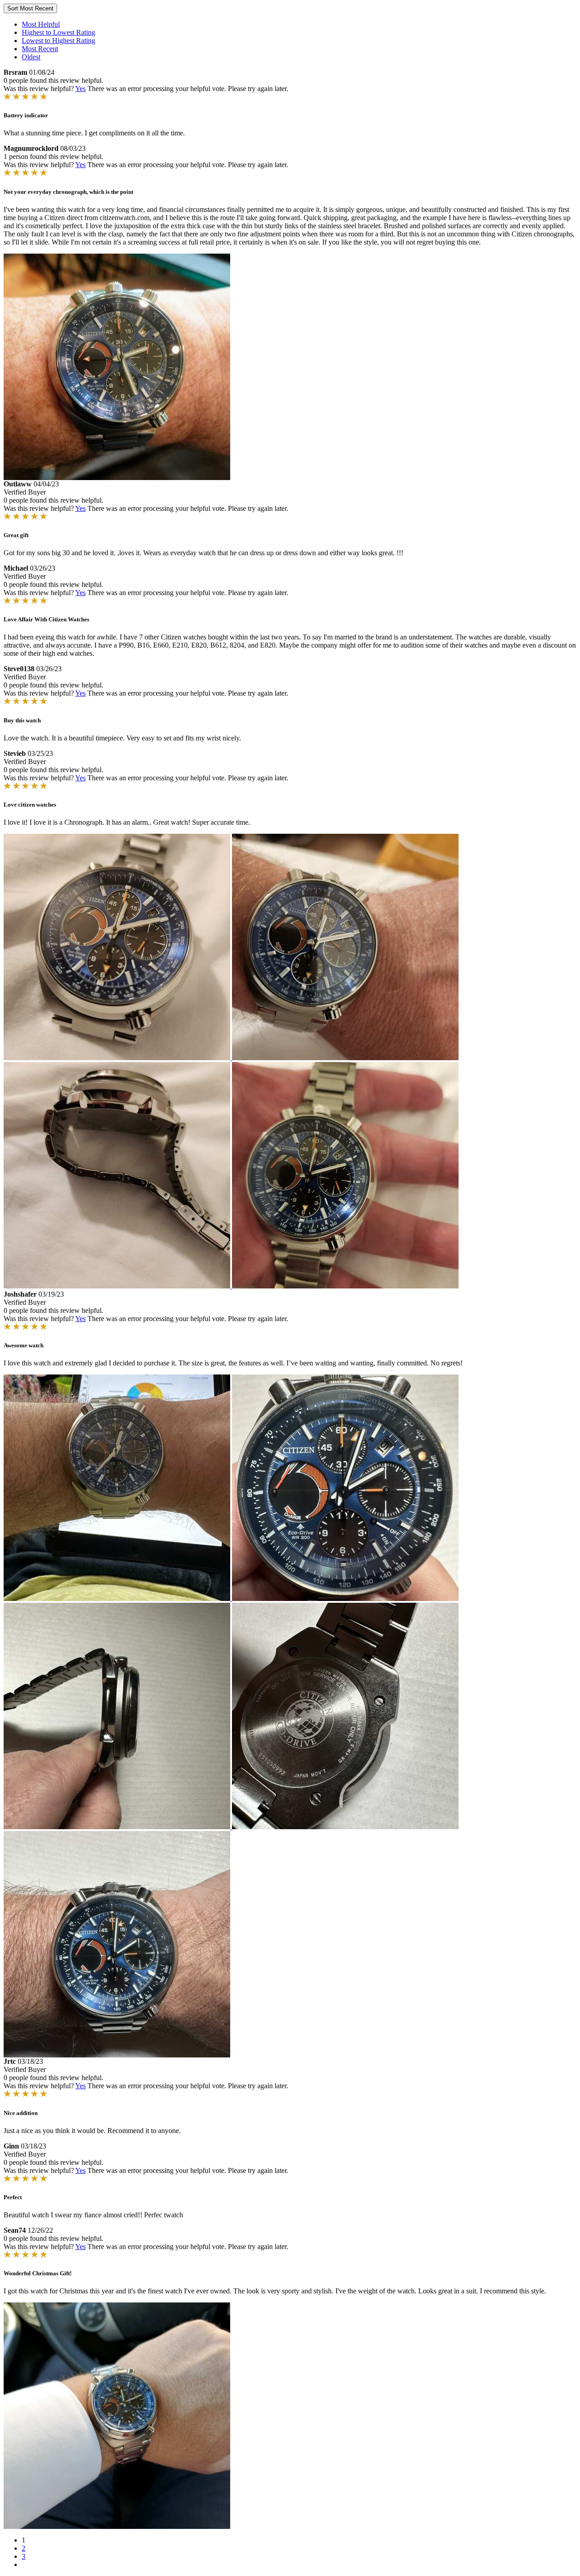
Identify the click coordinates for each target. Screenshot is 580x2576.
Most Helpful (41, 24)
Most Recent (40, 49)
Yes (80, 89)
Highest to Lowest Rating (58, 32)
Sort (30, 8)
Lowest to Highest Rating (58, 41)
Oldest (31, 57)
